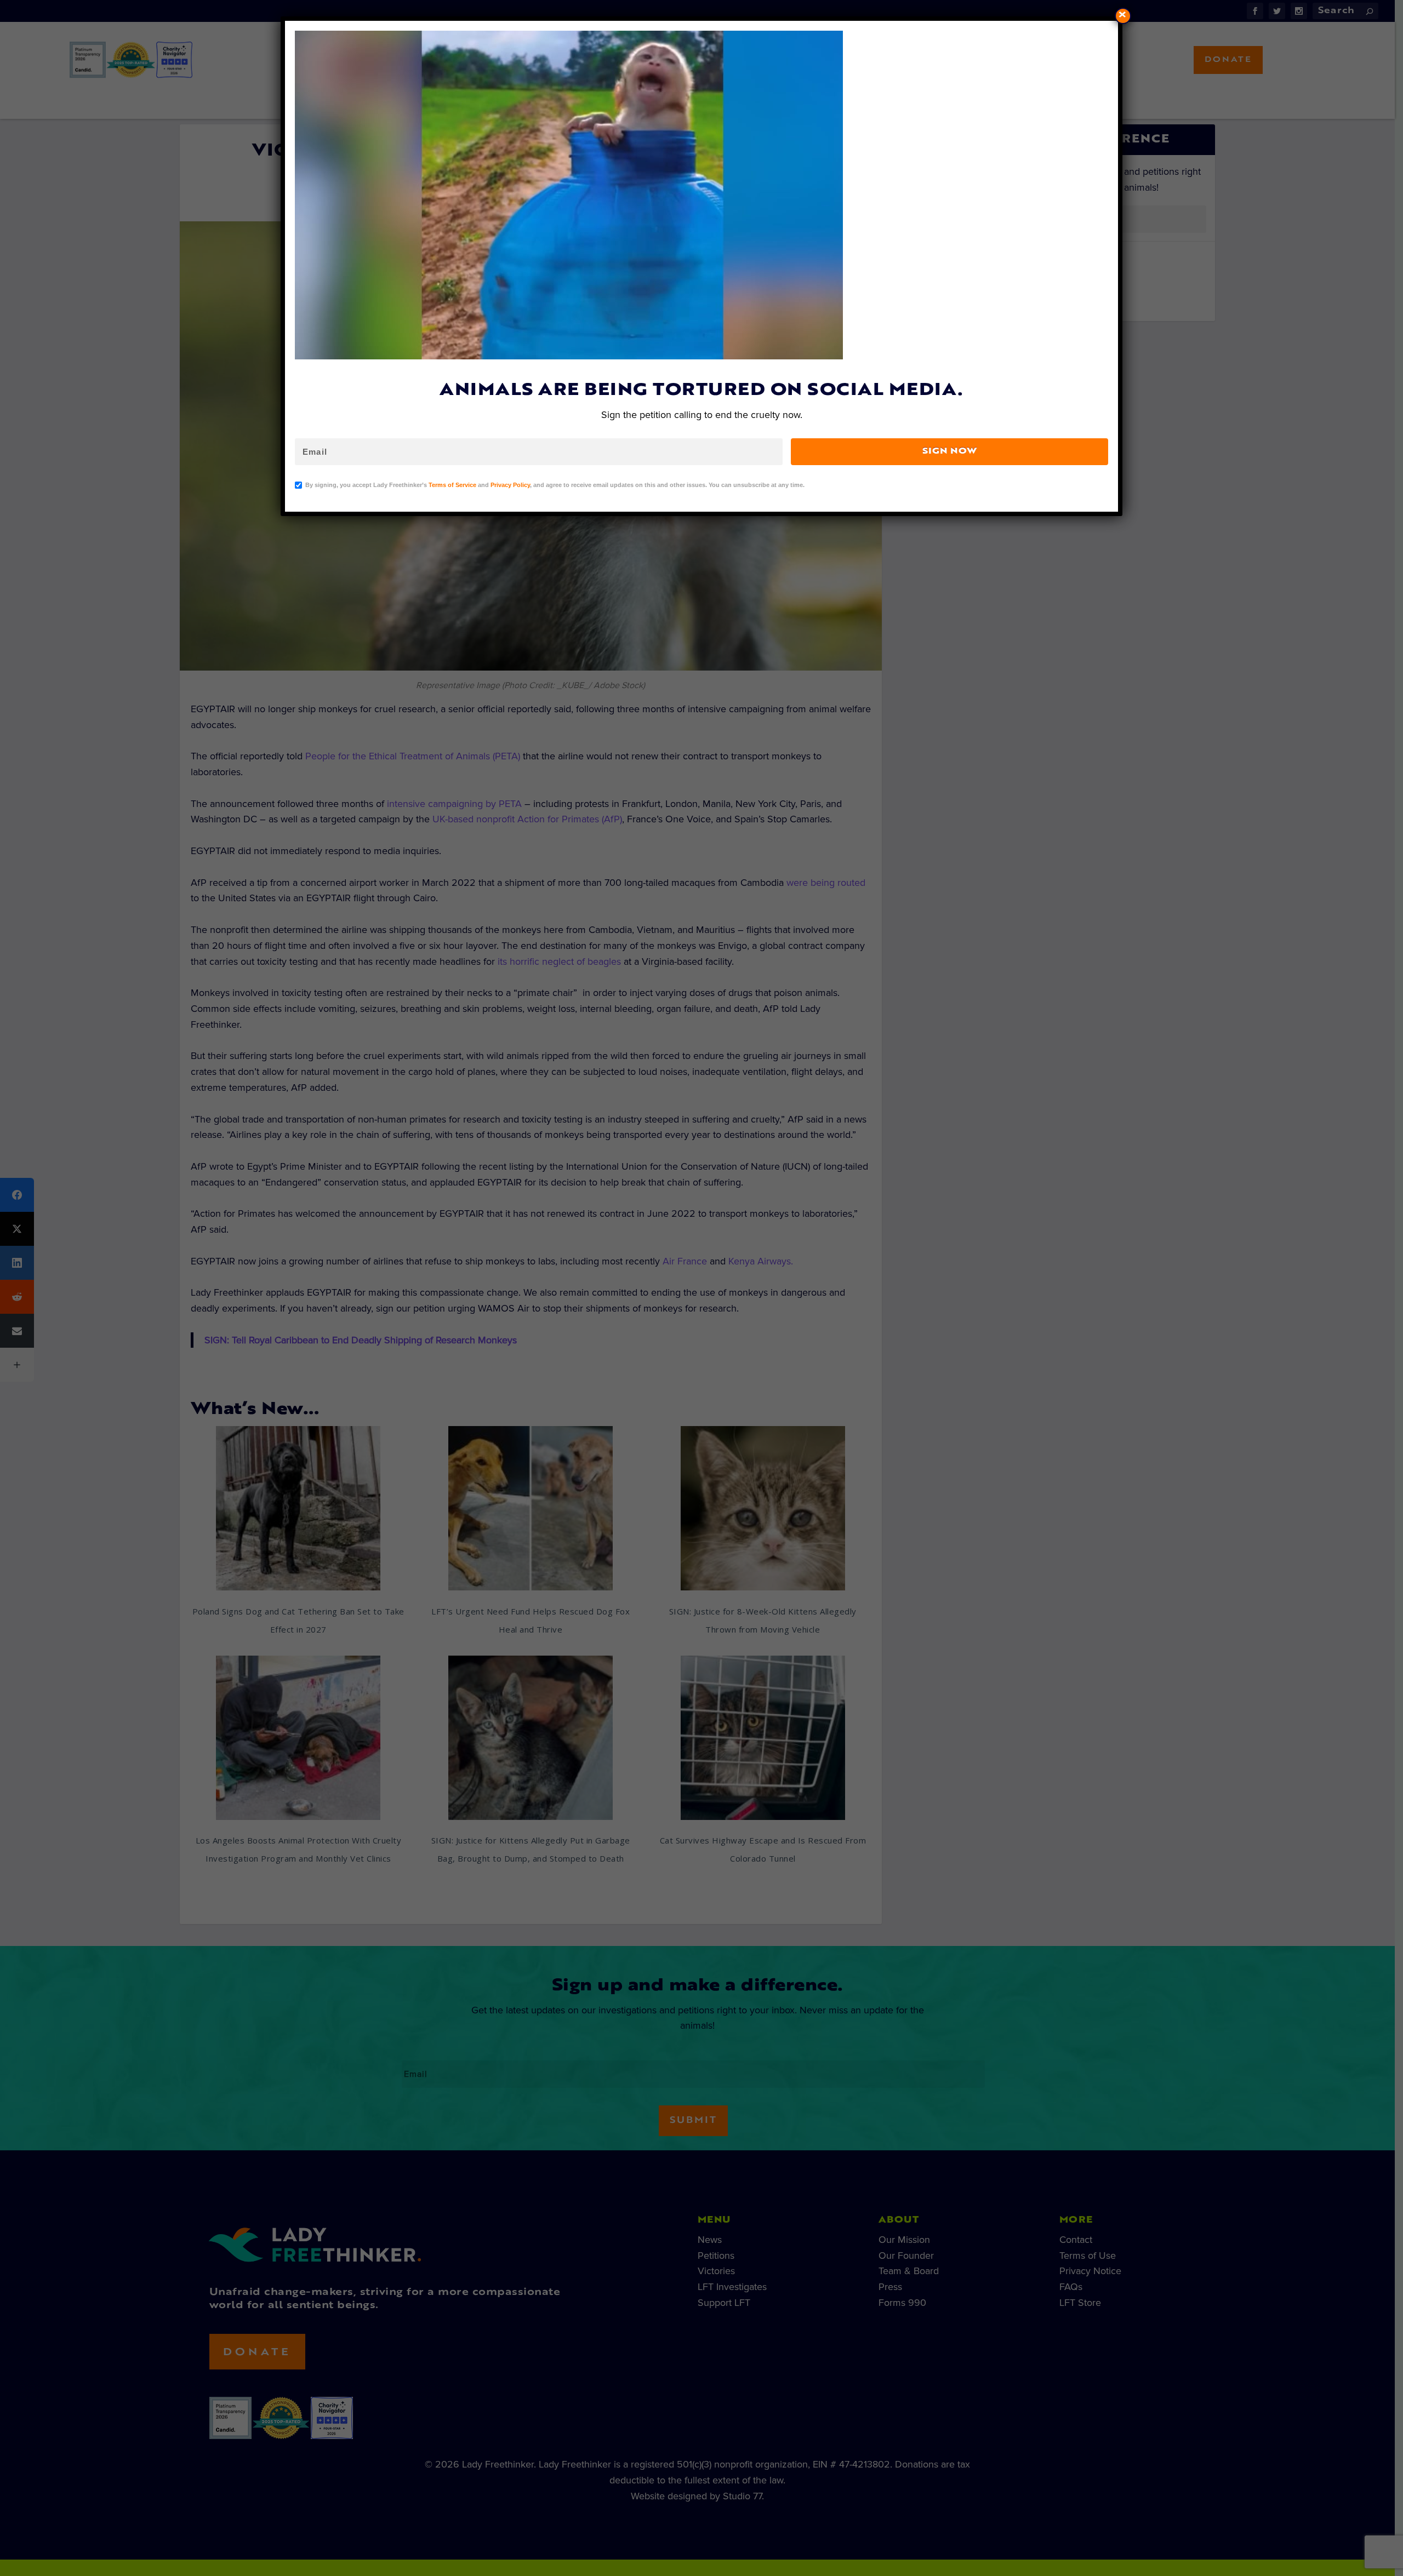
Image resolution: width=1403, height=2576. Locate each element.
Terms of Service (452, 485)
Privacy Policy (510, 485)
